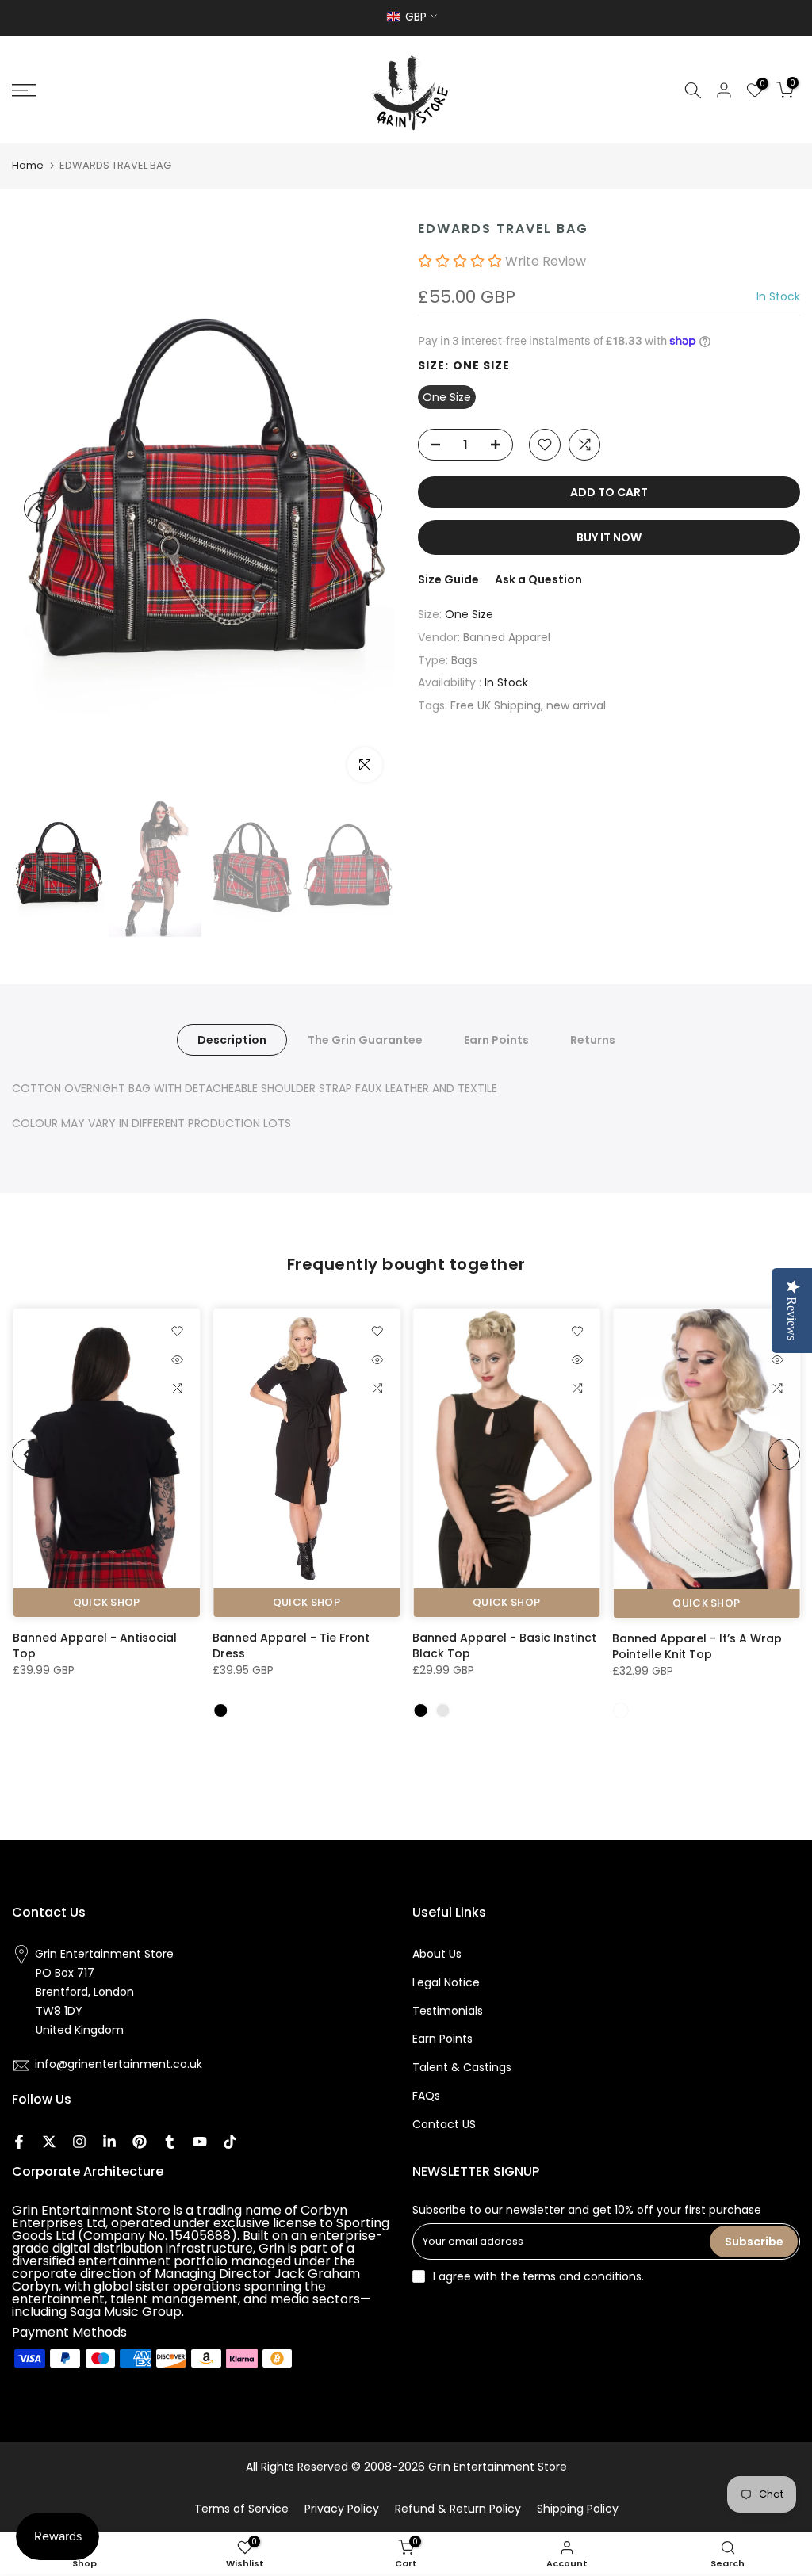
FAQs (426, 2096)
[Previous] (40, 508)
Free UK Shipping (496, 705)
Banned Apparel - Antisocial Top (94, 1645)
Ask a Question (538, 579)
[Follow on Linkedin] (109, 2142)
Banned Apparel (507, 637)
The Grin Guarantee (365, 1040)
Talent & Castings (462, 2067)
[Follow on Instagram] (79, 2142)
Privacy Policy (342, 2509)
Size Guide (448, 579)
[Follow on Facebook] (19, 2142)
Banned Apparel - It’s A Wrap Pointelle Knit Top (697, 1645)
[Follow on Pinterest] (140, 2142)
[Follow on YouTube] (200, 2142)
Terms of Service (241, 2509)
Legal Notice (446, 1982)
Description (232, 1040)
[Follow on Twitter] (49, 2142)
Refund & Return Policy (458, 2509)
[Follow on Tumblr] (170, 2142)
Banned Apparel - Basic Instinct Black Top (504, 1645)
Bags (464, 660)
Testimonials (448, 2011)
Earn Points (496, 1040)
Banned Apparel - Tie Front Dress (290, 1645)
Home (28, 165)
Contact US (444, 2124)
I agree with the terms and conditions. (538, 2276)
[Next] (366, 508)
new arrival (576, 705)
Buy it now (609, 537)
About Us (437, 1954)
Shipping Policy (578, 2509)
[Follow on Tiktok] (230, 2142)
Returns (593, 1040)
